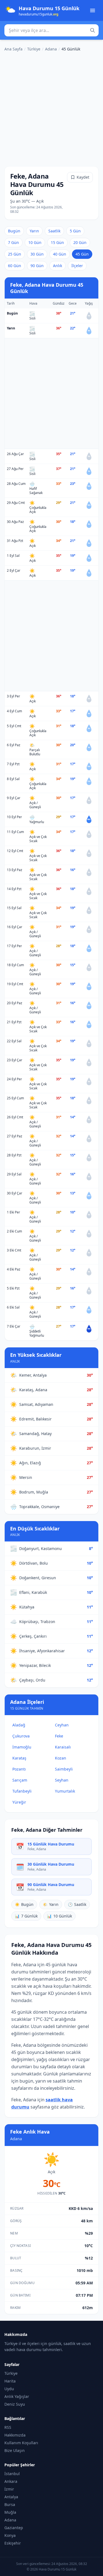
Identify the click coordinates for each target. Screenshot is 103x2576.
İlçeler (77, 266)
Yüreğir (19, 1802)
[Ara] (93, 30)
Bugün (14, 231)
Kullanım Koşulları (21, 2443)
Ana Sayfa (13, 49)
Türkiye (34, 49)
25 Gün (15, 254)
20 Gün (80, 242)
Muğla (10, 2512)
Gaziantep (14, 2528)
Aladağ (19, 1725)
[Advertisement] (51, 108)
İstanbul (12, 2474)
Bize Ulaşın (15, 2450)
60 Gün (15, 266)
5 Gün (75, 231)
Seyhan (62, 1780)
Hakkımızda (15, 2435)
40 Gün (60, 254)
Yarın (34, 231)
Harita (10, 2381)
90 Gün (37, 266)
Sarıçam (20, 1780)
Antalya (11, 2497)
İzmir (9, 2489)
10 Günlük (59, 1916)
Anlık (58, 266)
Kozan (61, 1758)
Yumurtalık (65, 1791)
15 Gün (57, 242)
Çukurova (21, 1736)
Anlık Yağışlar (17, 2396)
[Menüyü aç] (93, 10)
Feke (59, 1736)
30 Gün (37, 254)
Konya (10, 2535)
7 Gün (13, 242)
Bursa (10, 2504)
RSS (8, 2427)
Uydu (9, 2389)
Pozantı (19, 1769)
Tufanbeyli (22, 1791)
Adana (51, 49)
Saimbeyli (64, 1769)
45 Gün (82, 254)
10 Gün (35, 242)
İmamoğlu (22, 1747)
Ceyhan (62, 1725)
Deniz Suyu (15, 2404)
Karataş (19, 1758)
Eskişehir (13, 2543)
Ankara (11, 2481)
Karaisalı (63, 1747)
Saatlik (54, 231)
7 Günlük (26, 1916)
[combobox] (51, 30)
